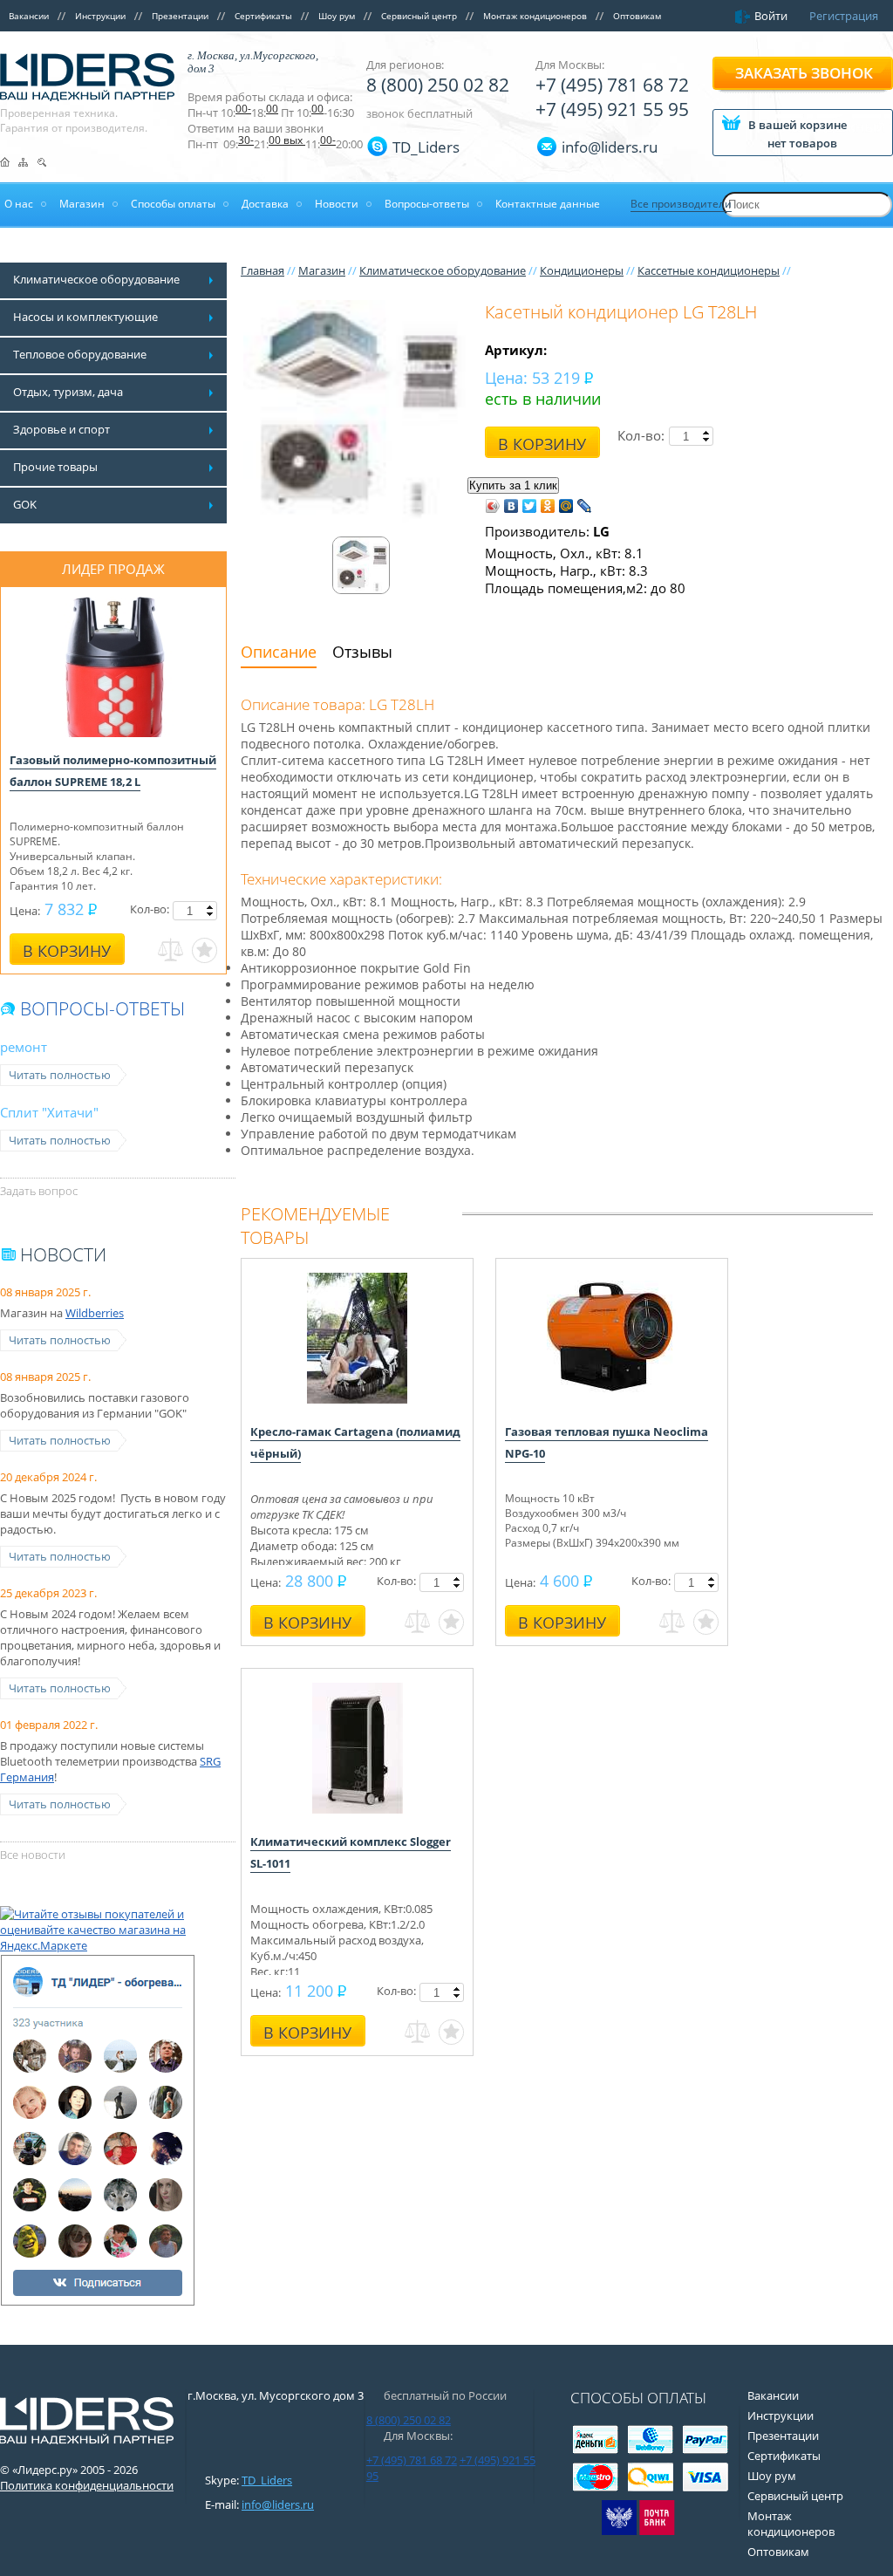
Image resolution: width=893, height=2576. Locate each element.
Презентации (180, 16)
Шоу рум (337, 16)
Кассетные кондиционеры (709, 270)
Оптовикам (637, 16)
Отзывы (362, 652)
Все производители (681, 204)
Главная (262, 270)
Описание (279, 652)
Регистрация (844, 16)
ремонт (24, 1047)
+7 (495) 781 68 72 (612, 85)
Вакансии (29, 16)
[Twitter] (530, 506)
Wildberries (95, 1313)
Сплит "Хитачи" (49, 1112)
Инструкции (100, 16)
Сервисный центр (419, 16)
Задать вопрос (39, 1191)
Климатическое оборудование (443, 270)
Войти (771, 16)
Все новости (33, 1855)
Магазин (322, 270)
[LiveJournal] (585, 506)
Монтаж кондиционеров (535, 16)
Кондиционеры (582, 270)
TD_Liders (426, 147)
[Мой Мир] (566, 506)
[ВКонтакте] (511, 506)
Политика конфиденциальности (87, 2485)
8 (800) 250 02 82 (438, 85)
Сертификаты (263, 16)
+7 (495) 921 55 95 (612, 109)
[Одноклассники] (548, 506)
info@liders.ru (278, 2504)
